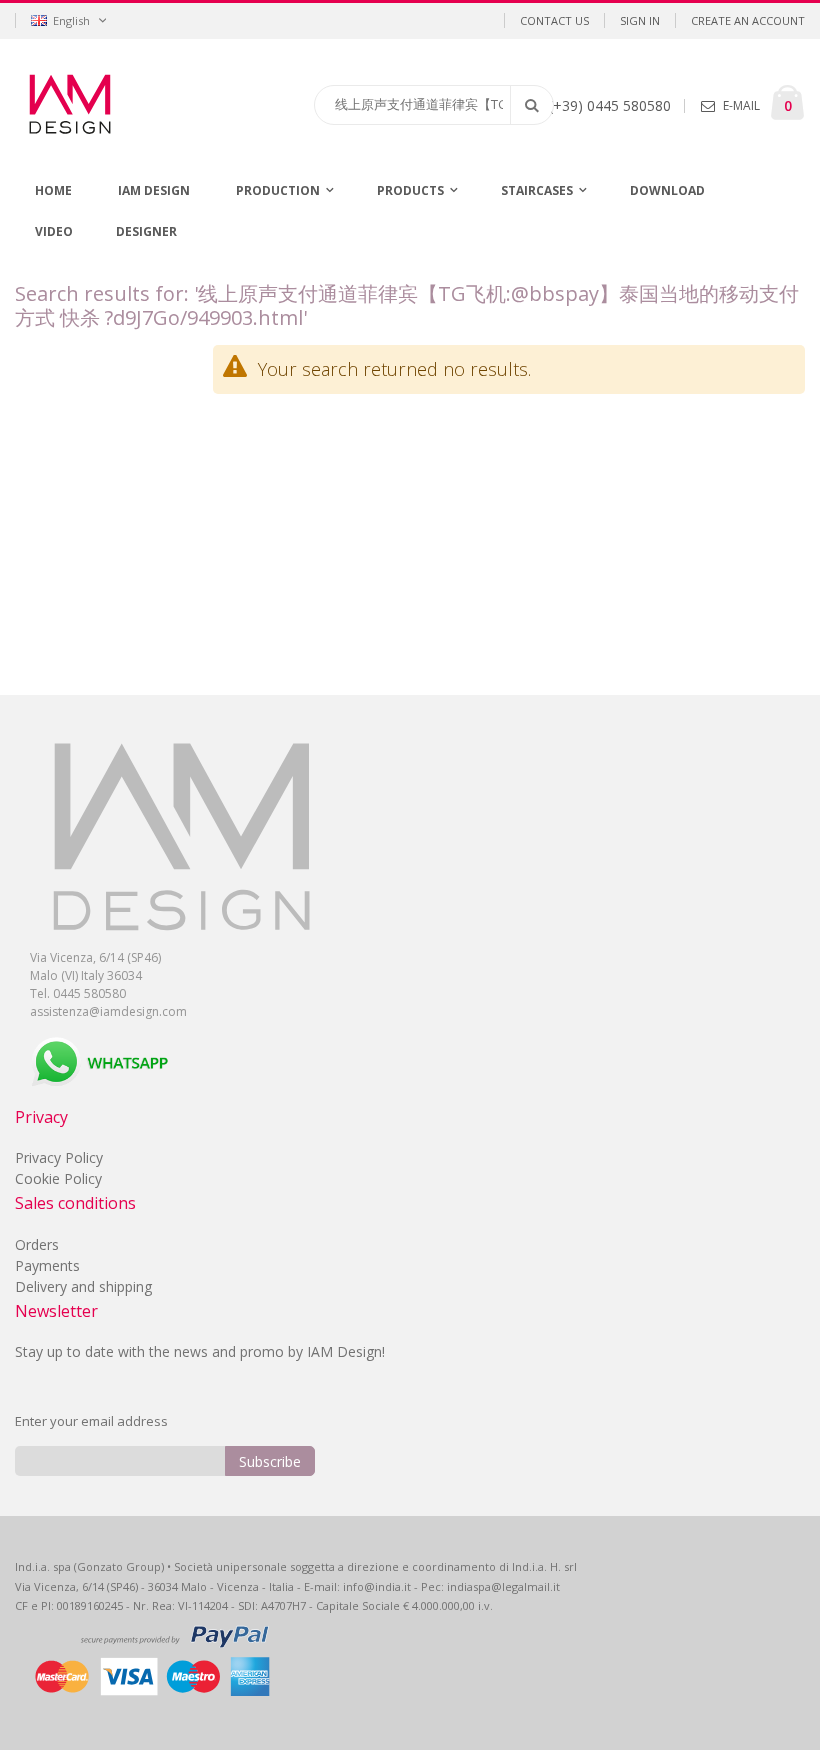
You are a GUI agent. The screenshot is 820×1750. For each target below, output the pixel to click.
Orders (37, 1244)
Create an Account (748, 20)
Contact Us (554, 20)
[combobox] (434, 105)
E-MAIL (741, 105)
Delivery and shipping (83, 1286)
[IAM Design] (135, 104)
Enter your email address (91, 1421)
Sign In (640, 20)
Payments (47, 1265)
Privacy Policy (59, 1157)
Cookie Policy (58, 1178)
